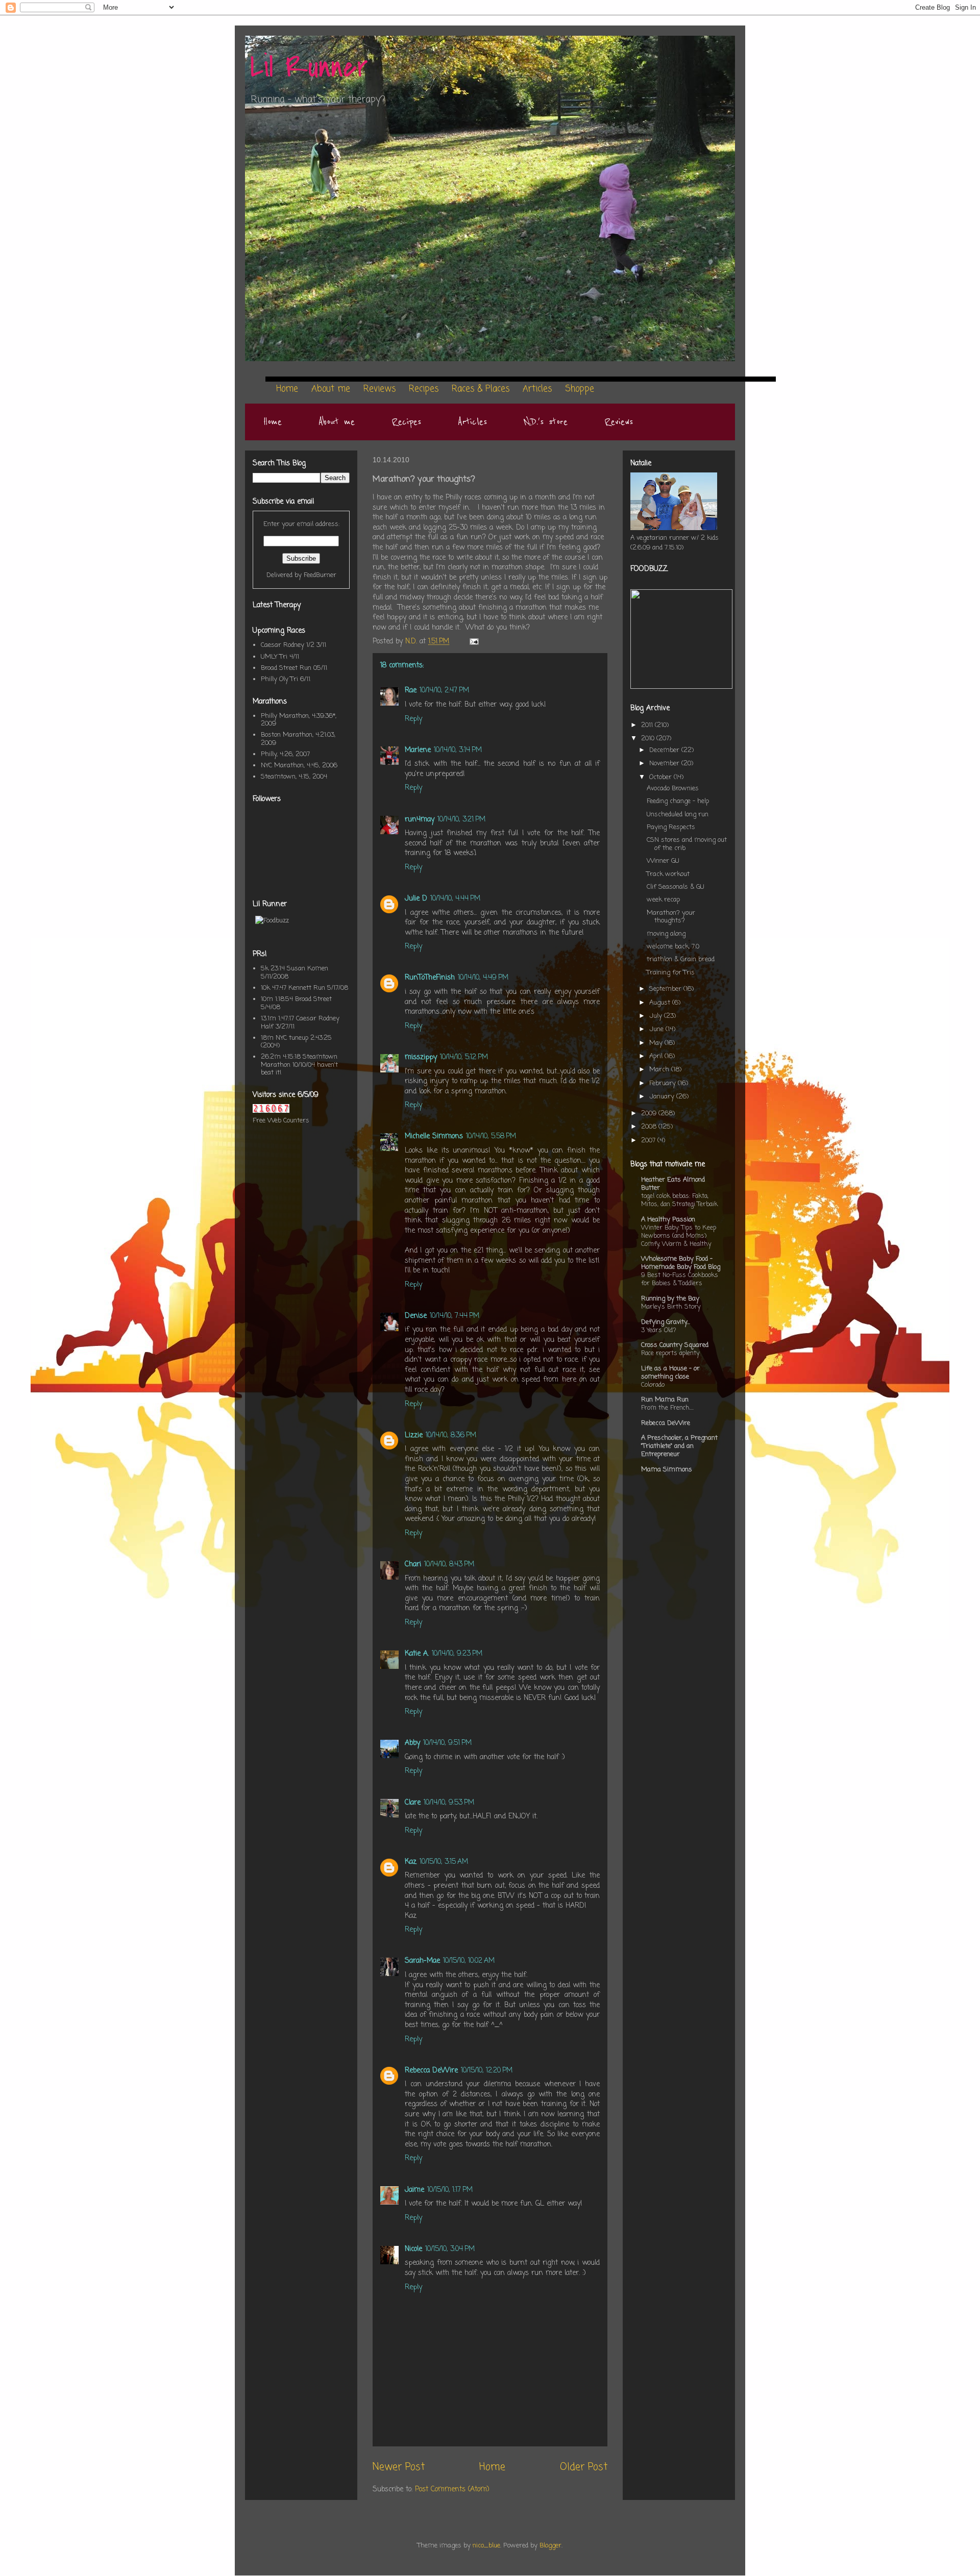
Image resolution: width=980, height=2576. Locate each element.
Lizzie (414, 1435)
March (660, 1070)
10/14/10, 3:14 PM (458, 750)
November (665, 764)
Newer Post (399, 2467)
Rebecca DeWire (431, 2071)
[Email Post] (474, 642)
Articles (472, 422)
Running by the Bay (670, 1299)
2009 (650, 1114)
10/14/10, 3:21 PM (461, 820)
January (663, 1097)
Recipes (406, 422)
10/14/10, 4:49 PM (483, 978)
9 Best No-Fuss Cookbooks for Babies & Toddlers (680, 1279)
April (657, 1056)
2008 (650, 1127)
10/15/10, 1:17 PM (450, 2190)
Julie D (416, 899)
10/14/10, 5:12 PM (464, 1057)
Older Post (584, 2467)
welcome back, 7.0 (673, 947)
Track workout (668, 874)
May (657, 1043)
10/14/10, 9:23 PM (457, 1654)
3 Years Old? (659, 1330)
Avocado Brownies (673, 789)
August (661, 1003)
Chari (413, 1565)
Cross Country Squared (675, 1345)
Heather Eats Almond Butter (673, 1184)
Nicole (413, 2249)
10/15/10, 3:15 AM (444, 1862)
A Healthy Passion (668, 1220)
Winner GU (663, 861)
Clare (413, 1803)
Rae (411, 691)
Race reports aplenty (670, 1353)
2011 (648, 725)
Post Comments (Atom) (452, 2490)
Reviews (619, 422)
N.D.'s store (546, 422)
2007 (649, 1141)
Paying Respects (671, 827)
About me (337, 422)
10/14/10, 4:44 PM (455, 899)
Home (273, 422)
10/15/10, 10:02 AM (469, 1961)
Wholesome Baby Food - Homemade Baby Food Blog (681, 1263)
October (661, 777)
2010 (649, 739)
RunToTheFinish (430, 978)
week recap (663, 900)
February (664, 1083)
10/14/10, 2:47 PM (444, 691)
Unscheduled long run (678, 815)
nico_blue (486, 2546)
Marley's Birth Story (671, 1307)
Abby (412, 1743)
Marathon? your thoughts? (671, 917)
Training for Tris (671, 973)
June (657, 1029)
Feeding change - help (678, 801)
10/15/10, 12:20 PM (487, 2071)
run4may (420, 820)
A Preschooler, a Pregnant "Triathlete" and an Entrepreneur (679, 1446)
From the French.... (667, 1408)
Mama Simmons (667, 1470)
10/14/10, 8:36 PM (451, 1435)
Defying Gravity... (666, 1322)
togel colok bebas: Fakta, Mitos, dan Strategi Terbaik (679, 1200)
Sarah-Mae (422, 1961)
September (666, 989)
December (665, 750)
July (657, 1016)
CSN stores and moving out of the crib (687, 844)
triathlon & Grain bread (681, 959)
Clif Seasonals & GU (676, 887)
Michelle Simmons (434, 1136)
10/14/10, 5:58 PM (491, 1136)
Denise (416, 1316)
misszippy (421, 1057)
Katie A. (417, 1654)
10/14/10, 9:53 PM (449, 1803)
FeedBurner (320, 575)
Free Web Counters (281, 1121)
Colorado (653, 1385)
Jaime (414, 2190)
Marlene (418, 750)
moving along (666, 934)
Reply (413, 719)
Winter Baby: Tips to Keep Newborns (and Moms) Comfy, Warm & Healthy (679, 1236)
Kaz (411, 1862)
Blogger (550, 2546)
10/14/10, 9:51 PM (447, 1743)
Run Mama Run (665, 1400)
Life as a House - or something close (670, 1373)
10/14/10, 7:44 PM (455, 1316)
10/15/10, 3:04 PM (450, 2249)
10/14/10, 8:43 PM (449, 1565)
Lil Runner (309, 68)
